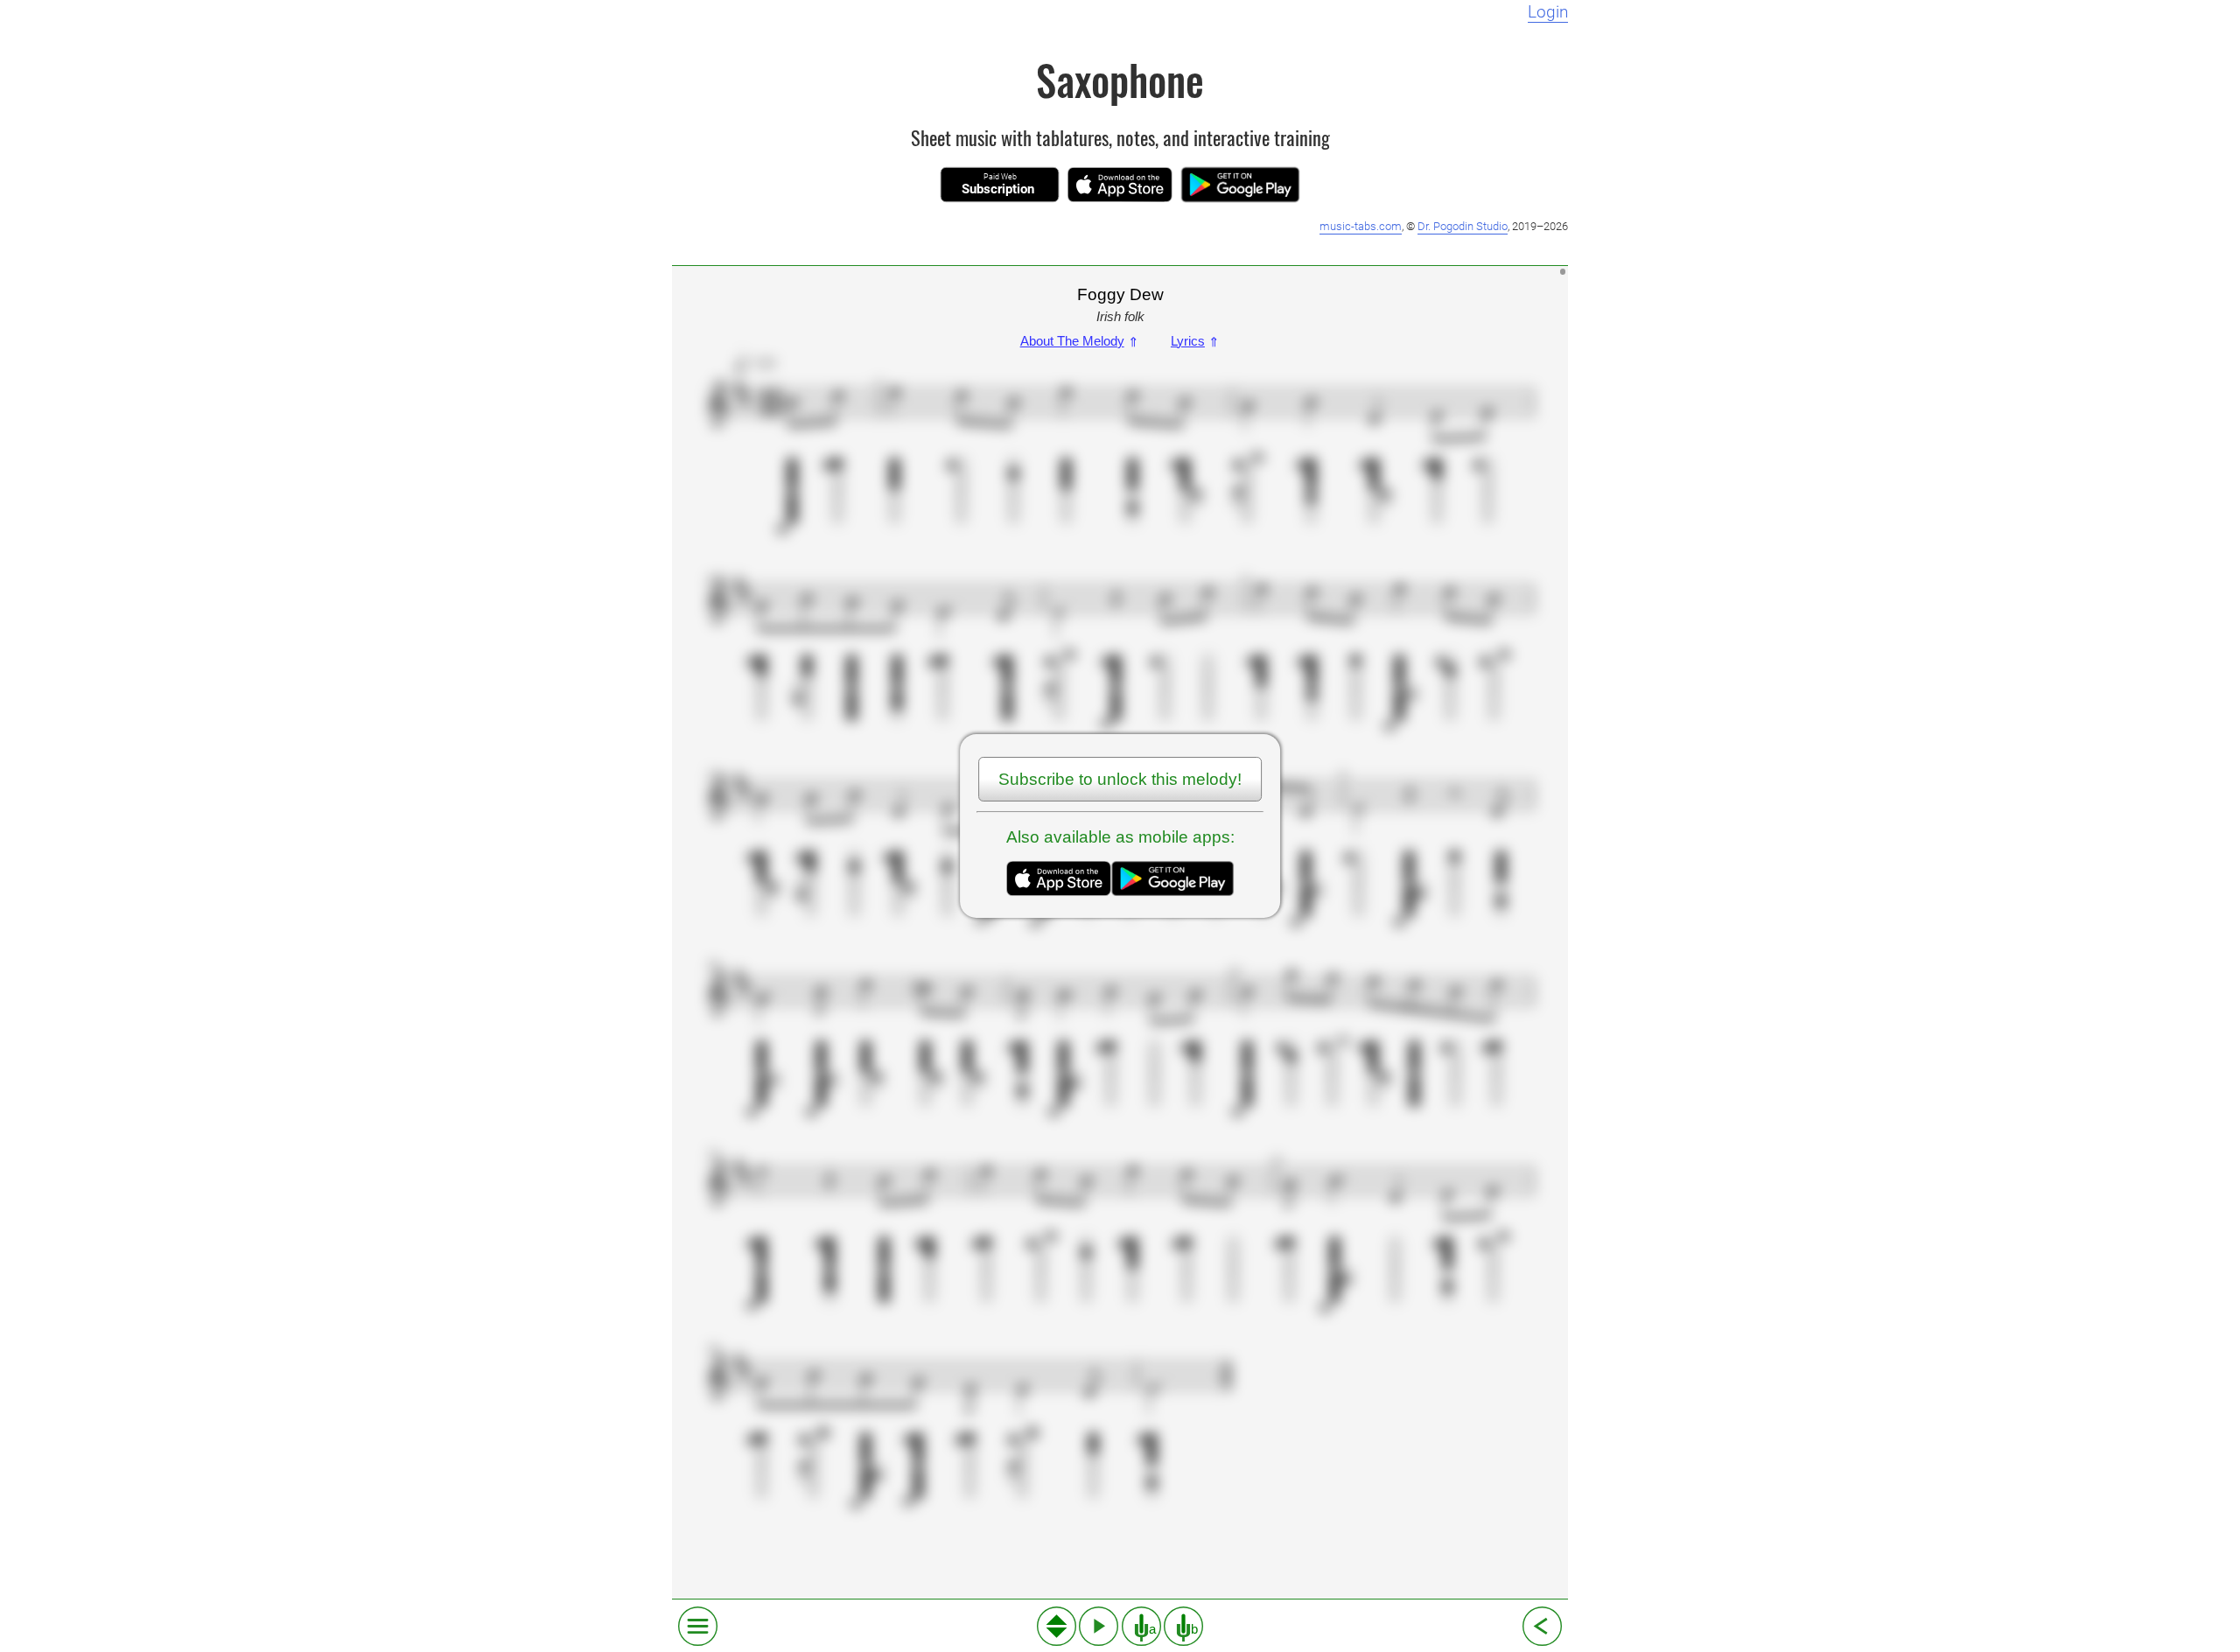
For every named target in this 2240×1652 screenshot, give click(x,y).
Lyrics (1195, 341)
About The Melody (1080, 341)
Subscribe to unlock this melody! (1120, 779)
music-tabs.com (1361, 226)
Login (1548, 12)
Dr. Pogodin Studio (1463, 226)
